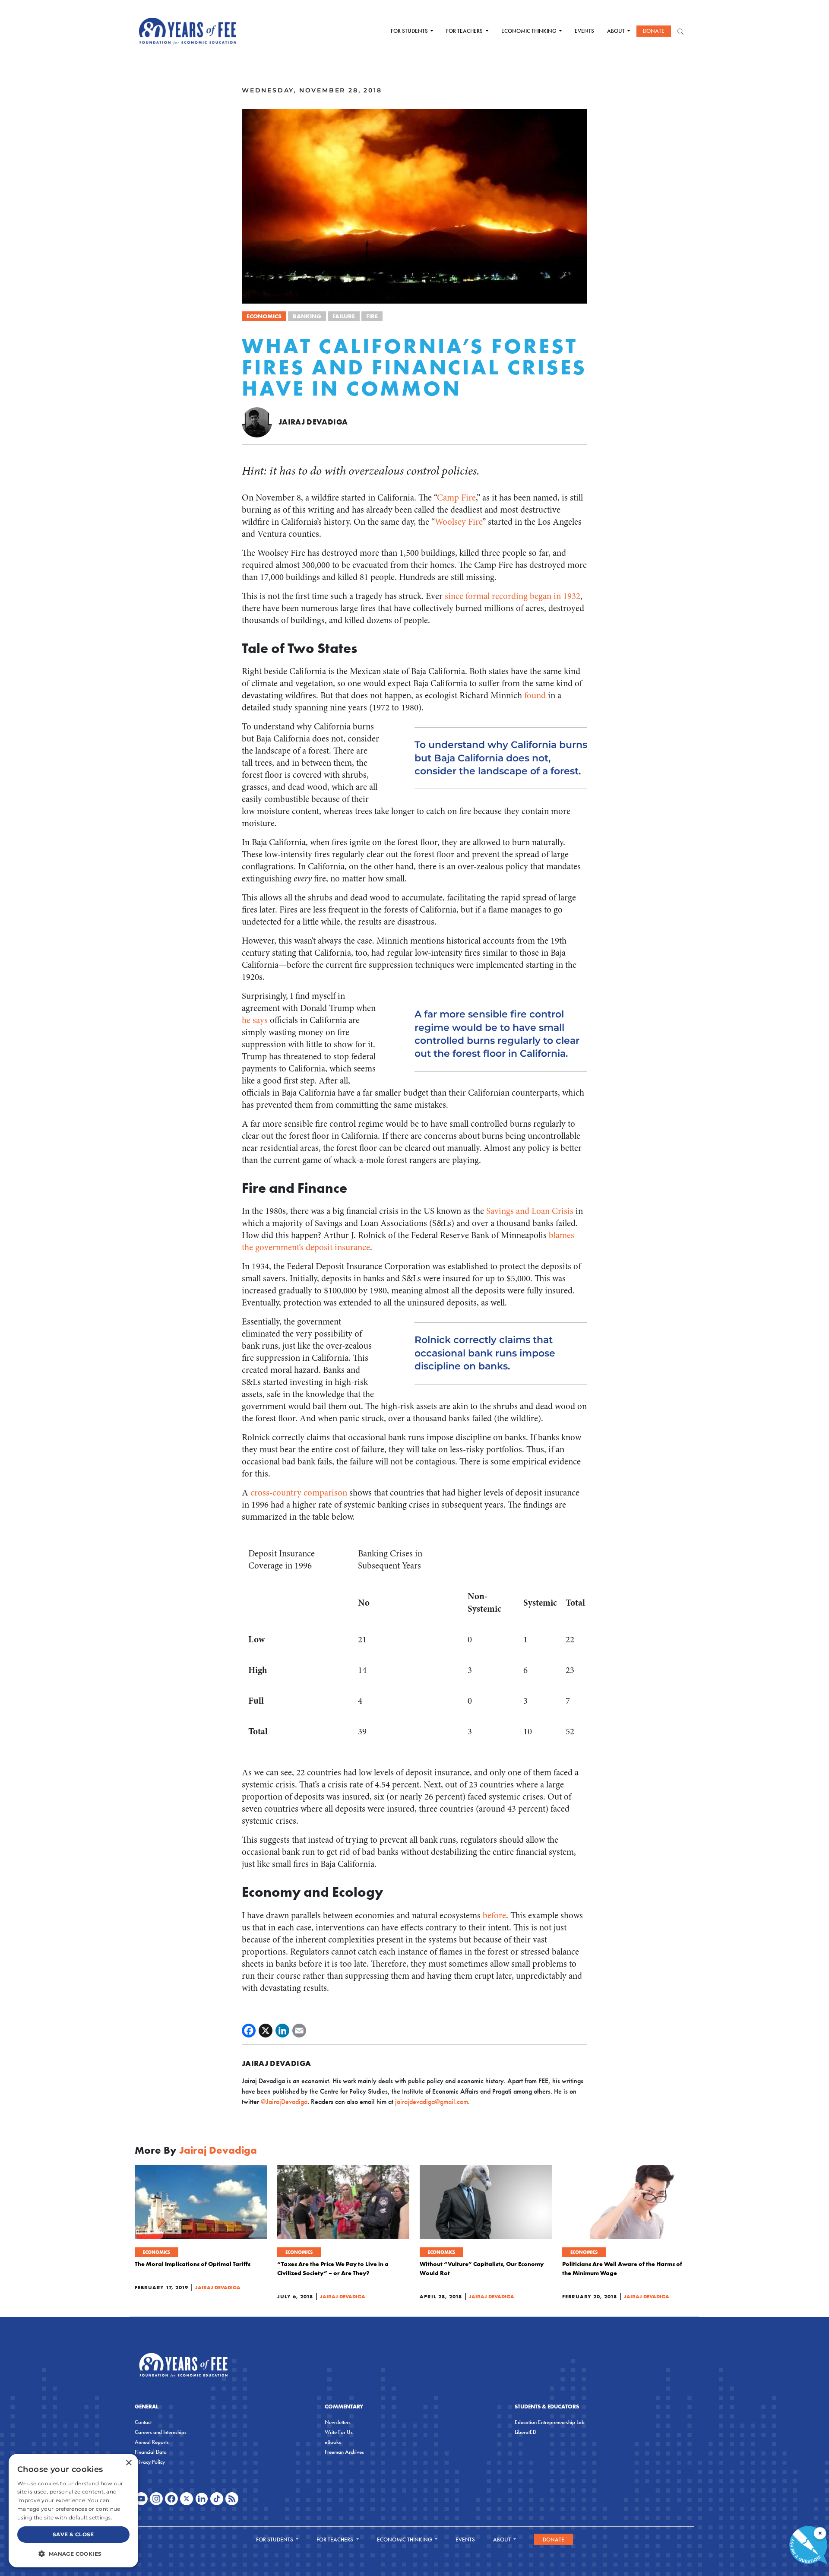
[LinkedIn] (282, 2031)
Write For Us (339, 2432)
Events (584, 31)
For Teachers (465, 31)
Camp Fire (456, 498)
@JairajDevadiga (284, 2102)
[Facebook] (249, 2031)
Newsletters (338, 2422)
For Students (410, 31)
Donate (654, 31)
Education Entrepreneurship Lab (550, 2422)
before (494, 1915)
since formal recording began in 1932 (513, 596)
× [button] (128, 2463)
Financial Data (151, 2452)
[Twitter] (266, 2031)
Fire (372, 316)
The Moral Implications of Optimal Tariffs (193, 2264)
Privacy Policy (150, 2462)
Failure (344, 316)
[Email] (299, 2031)
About (617, 31)
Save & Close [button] (73, 2534)
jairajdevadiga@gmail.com (432, 2102)
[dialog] (73, 2511)
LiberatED (525, 2432)
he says (255, 1020)
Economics (264, 316)
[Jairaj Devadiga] (257, 422)
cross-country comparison (299, 1493)
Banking (307, 316)
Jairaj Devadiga (313, 422)
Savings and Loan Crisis (530, 1211)
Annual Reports (152, 2442)
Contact (143, 2422)
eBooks (333, 2442)
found (535, 695)
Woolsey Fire (459, 522)
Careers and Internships (161, 2432)
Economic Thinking (530, 31)
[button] (73, 2554)
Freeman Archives (344, 2452)
